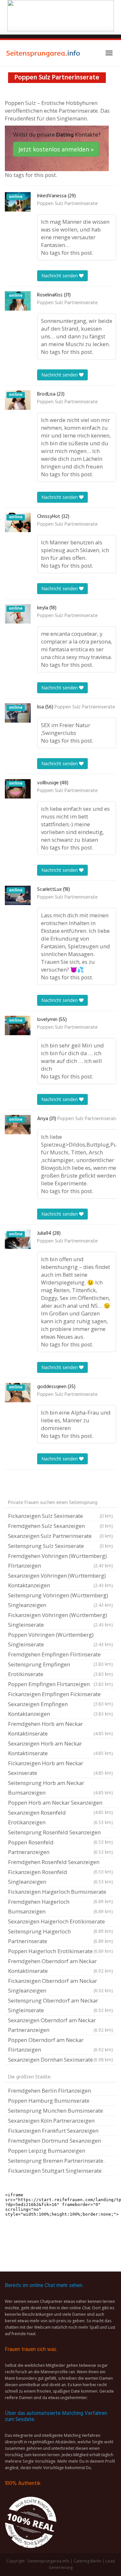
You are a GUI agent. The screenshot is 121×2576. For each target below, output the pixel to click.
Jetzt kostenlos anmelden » (56, 149)
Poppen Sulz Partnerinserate (67, 204)
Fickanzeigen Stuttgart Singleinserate (55, 2171)
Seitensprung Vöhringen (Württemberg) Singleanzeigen (60, 1600)
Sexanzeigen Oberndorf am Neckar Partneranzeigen (60, 2025)
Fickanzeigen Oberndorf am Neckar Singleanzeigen (60, 1986)
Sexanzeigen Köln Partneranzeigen (51, 2121)
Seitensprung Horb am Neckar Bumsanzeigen (60, 1788)
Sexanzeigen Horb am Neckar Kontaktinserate (60, 1748)
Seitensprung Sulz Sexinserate (60, 1546)
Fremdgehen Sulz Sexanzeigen (60, 1526)
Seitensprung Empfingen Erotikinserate (60, 1669)
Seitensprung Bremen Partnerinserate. (56, 2161)
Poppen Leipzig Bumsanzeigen (47, 2151)
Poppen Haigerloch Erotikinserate (60, 1951)
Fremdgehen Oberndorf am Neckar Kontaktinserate (60, 1966)
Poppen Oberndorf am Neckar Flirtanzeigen (60, 2045)
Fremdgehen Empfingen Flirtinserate (60, 1655)
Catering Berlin (87, 2561)
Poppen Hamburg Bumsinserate (49, 2101)
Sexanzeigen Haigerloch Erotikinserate (60, 1922)
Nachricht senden (60, 276)
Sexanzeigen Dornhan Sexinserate (60, 2060)
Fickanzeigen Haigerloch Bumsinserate (60, 1892)
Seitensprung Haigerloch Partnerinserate (60, 1936)
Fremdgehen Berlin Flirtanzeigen (50, 2091)
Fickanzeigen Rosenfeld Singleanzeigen (60, 1877)
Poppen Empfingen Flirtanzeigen (60, 1684)
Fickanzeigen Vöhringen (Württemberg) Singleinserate (60, 1620)
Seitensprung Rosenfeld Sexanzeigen (60, 1833)
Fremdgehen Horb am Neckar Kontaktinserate (60, 1729)
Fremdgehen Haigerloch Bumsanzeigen (60, 1906)
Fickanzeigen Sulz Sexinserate (60, 1516)
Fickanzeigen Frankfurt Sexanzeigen (53, 2131)
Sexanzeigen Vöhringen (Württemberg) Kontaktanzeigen (60, 1580)
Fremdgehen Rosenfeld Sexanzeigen (60, 1863)
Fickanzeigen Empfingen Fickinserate (60, 1695)
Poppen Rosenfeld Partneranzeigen (60, 1847)
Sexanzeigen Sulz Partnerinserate (60, 1536)
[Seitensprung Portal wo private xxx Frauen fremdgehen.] (44, 53)
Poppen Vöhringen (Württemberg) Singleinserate (60, 1639)
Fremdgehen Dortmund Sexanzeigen (55, 2141)
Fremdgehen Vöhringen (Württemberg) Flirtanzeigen (60, 1561)
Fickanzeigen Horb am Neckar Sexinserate (60, 1768)
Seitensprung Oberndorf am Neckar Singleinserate (60, 2005)
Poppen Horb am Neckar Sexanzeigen (60, 1803)
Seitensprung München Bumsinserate (55, 2111)
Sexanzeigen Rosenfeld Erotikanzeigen (60, 1817)
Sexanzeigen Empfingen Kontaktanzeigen (60, 1709)
